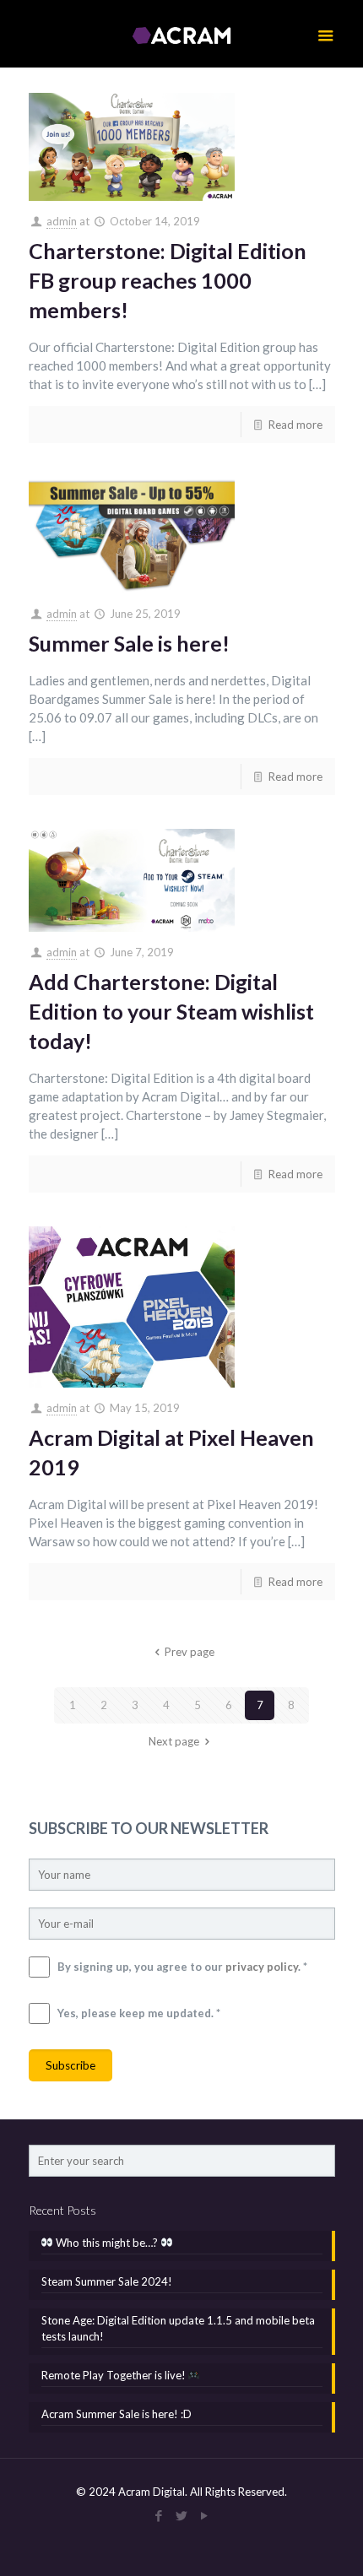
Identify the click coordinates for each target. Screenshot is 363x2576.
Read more (295, 425)
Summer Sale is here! (129, 643)
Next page (174, 1741)
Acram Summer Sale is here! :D (116, 2414)
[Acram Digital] (182, 34)
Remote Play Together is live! (115, 2375)
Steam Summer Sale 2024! (107, 2281)
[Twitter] (182, 2515)
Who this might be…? (107, 2243)
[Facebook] (159, 2515)
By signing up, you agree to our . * (182, 1967)
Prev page (189, 1652)
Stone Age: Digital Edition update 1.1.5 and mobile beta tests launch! (178, 2328)
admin (62, 221)
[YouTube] (205, 2515)
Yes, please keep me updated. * (139, 2013)
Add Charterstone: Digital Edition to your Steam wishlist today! (171, 1011)
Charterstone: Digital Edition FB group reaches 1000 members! (168, 280)
